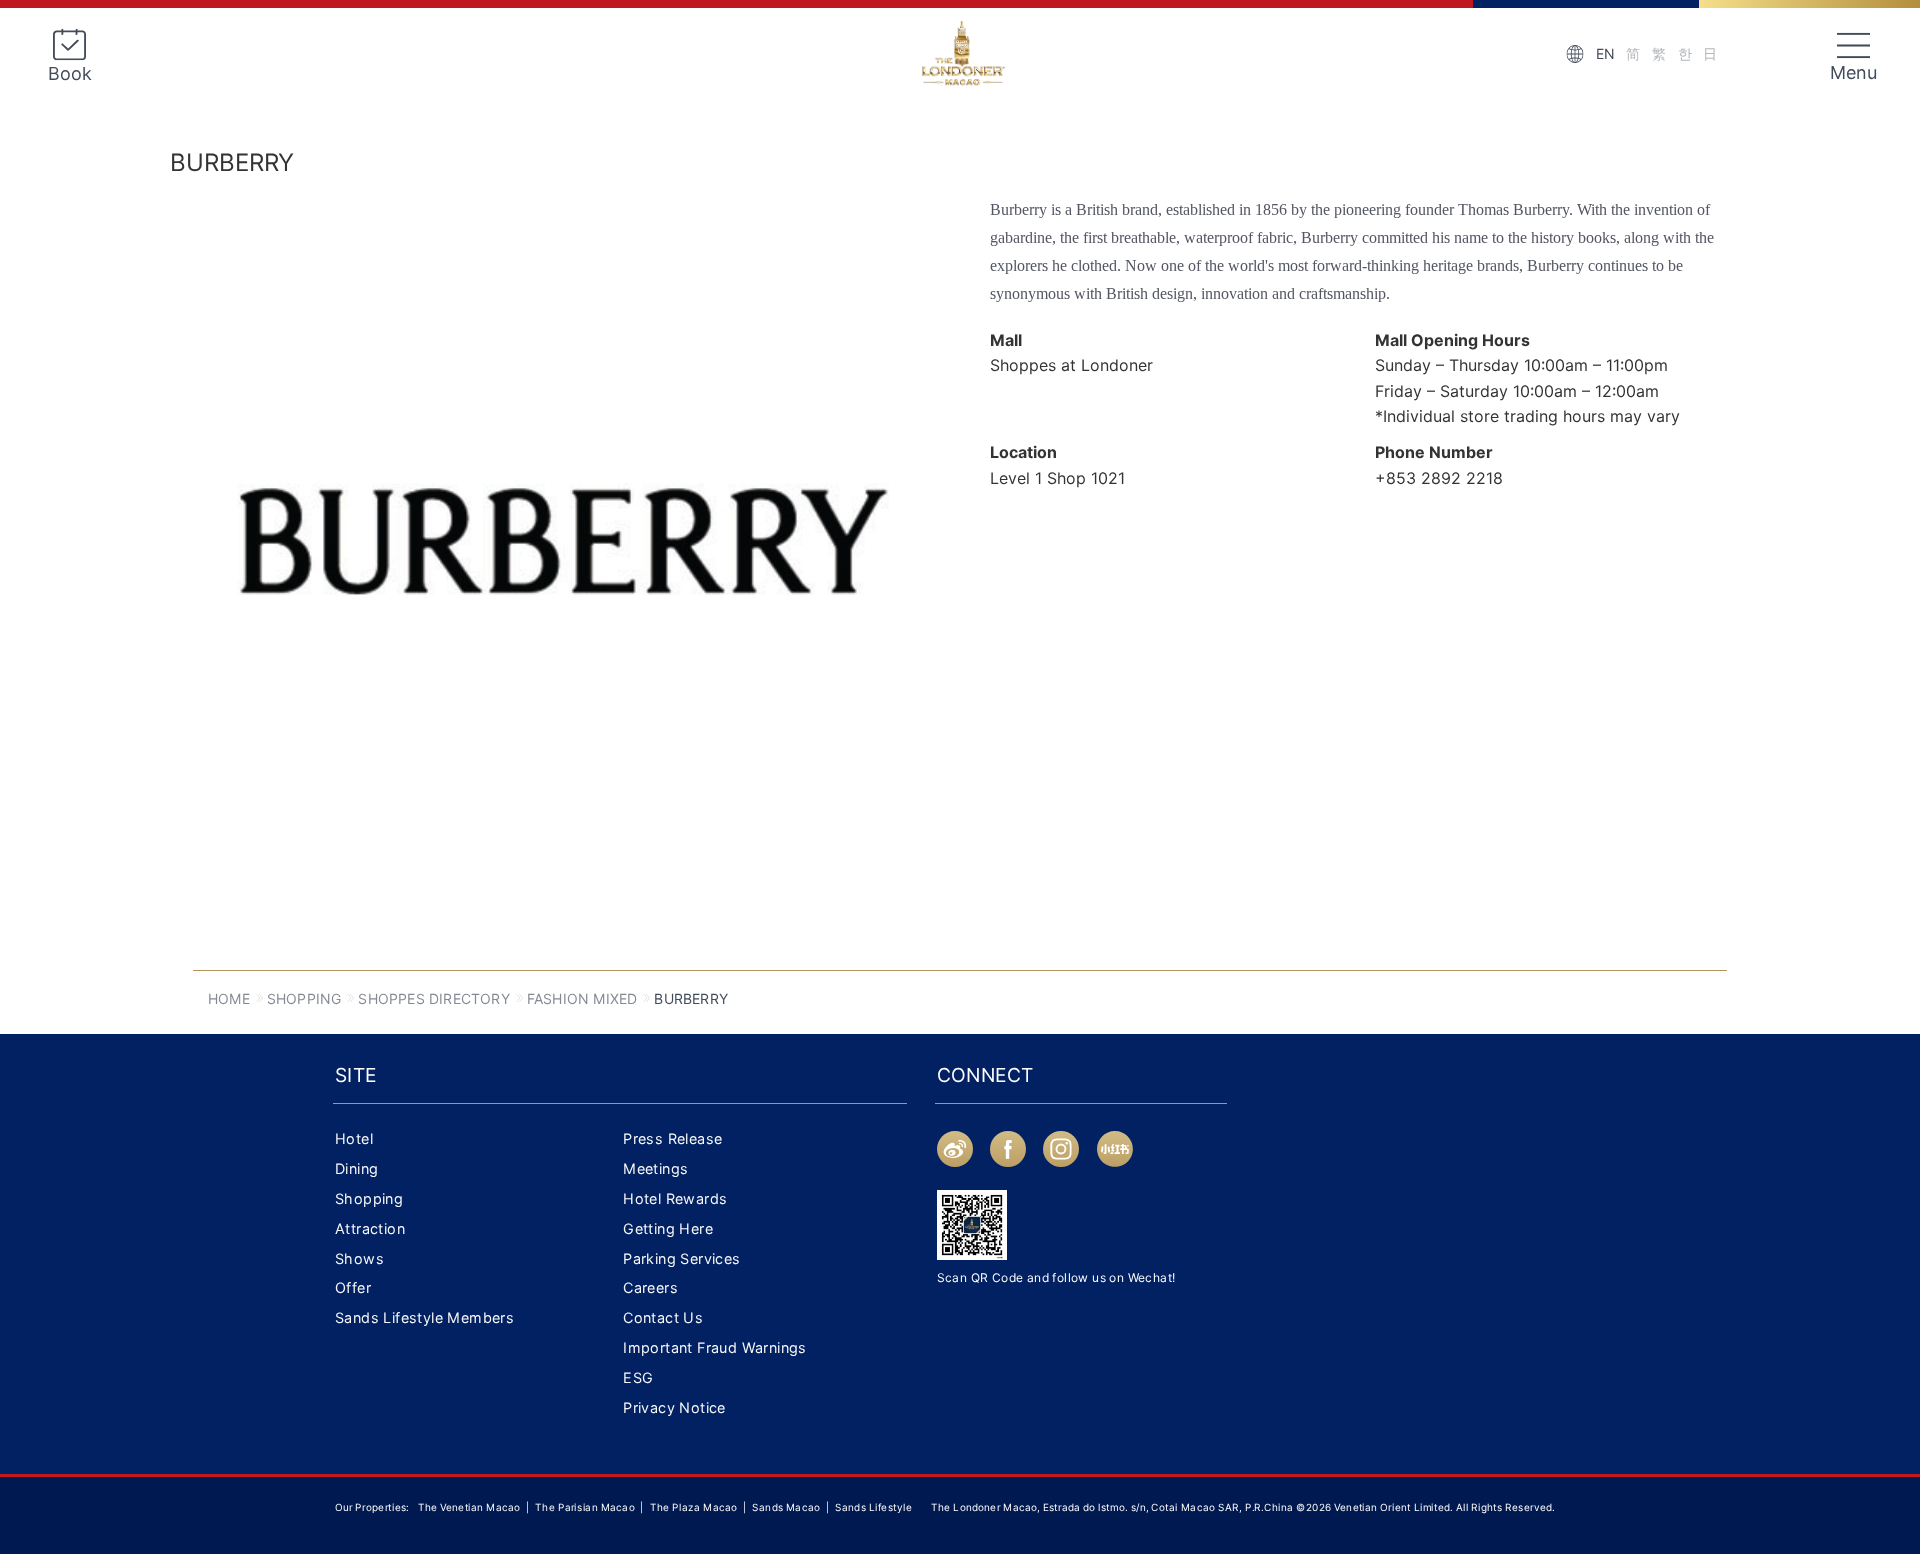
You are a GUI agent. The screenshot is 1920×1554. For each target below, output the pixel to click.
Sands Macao (787, 1506)
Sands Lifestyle (873, 1506)
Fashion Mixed (582, 998)
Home (229, 998)
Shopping (304, 998)
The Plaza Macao (694, 1506)
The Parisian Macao (584, 1506)
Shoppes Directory (433, 998)
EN (1605, 53)
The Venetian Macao (469, 1506)
